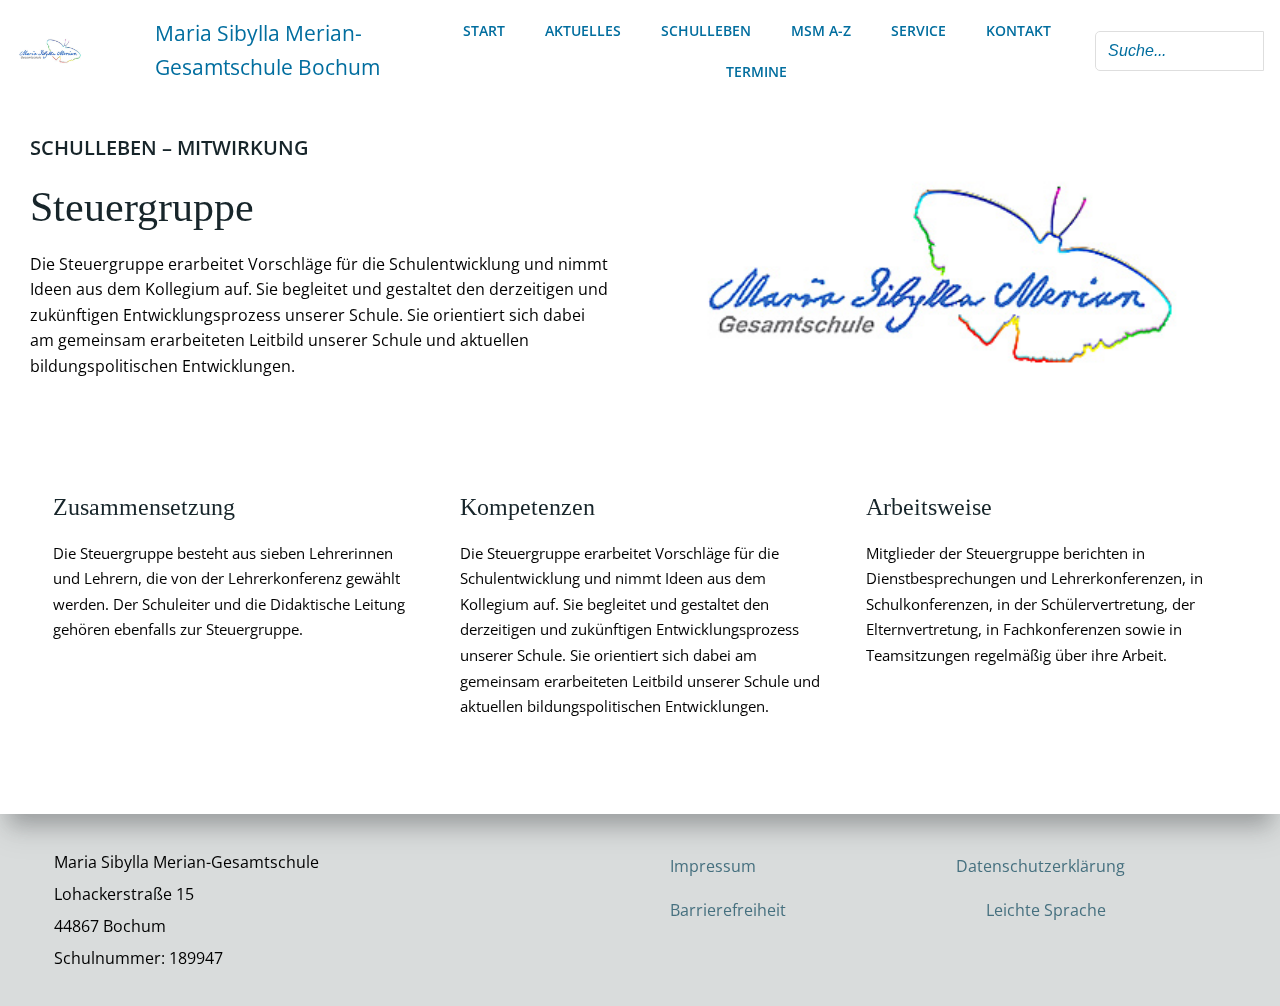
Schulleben (706, 30)
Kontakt (1018, 30)
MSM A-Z (821, 30)
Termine (756, 71)
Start (484, 30)
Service (918, 30)
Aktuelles (583, 30)
